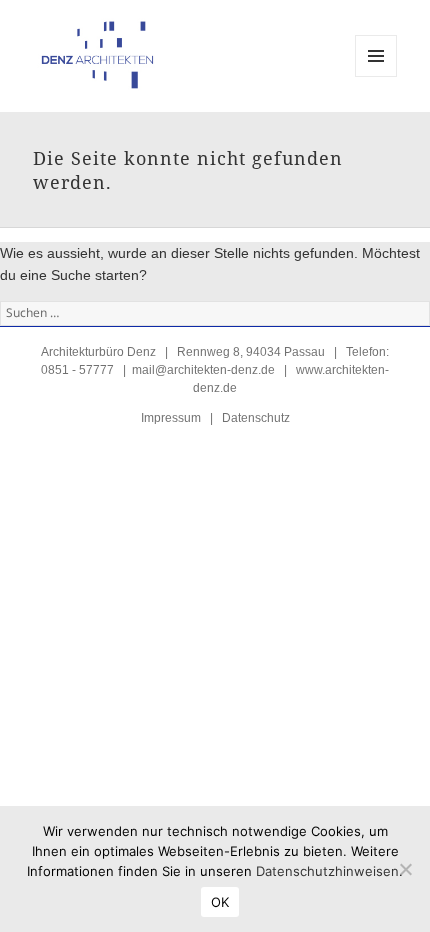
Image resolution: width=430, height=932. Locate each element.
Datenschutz (256, 418)
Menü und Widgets (376, 76)
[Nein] (405, 869)
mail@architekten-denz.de (203, 370)
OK (220, 902)
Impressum (171, 418)
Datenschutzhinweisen (327, 871)
